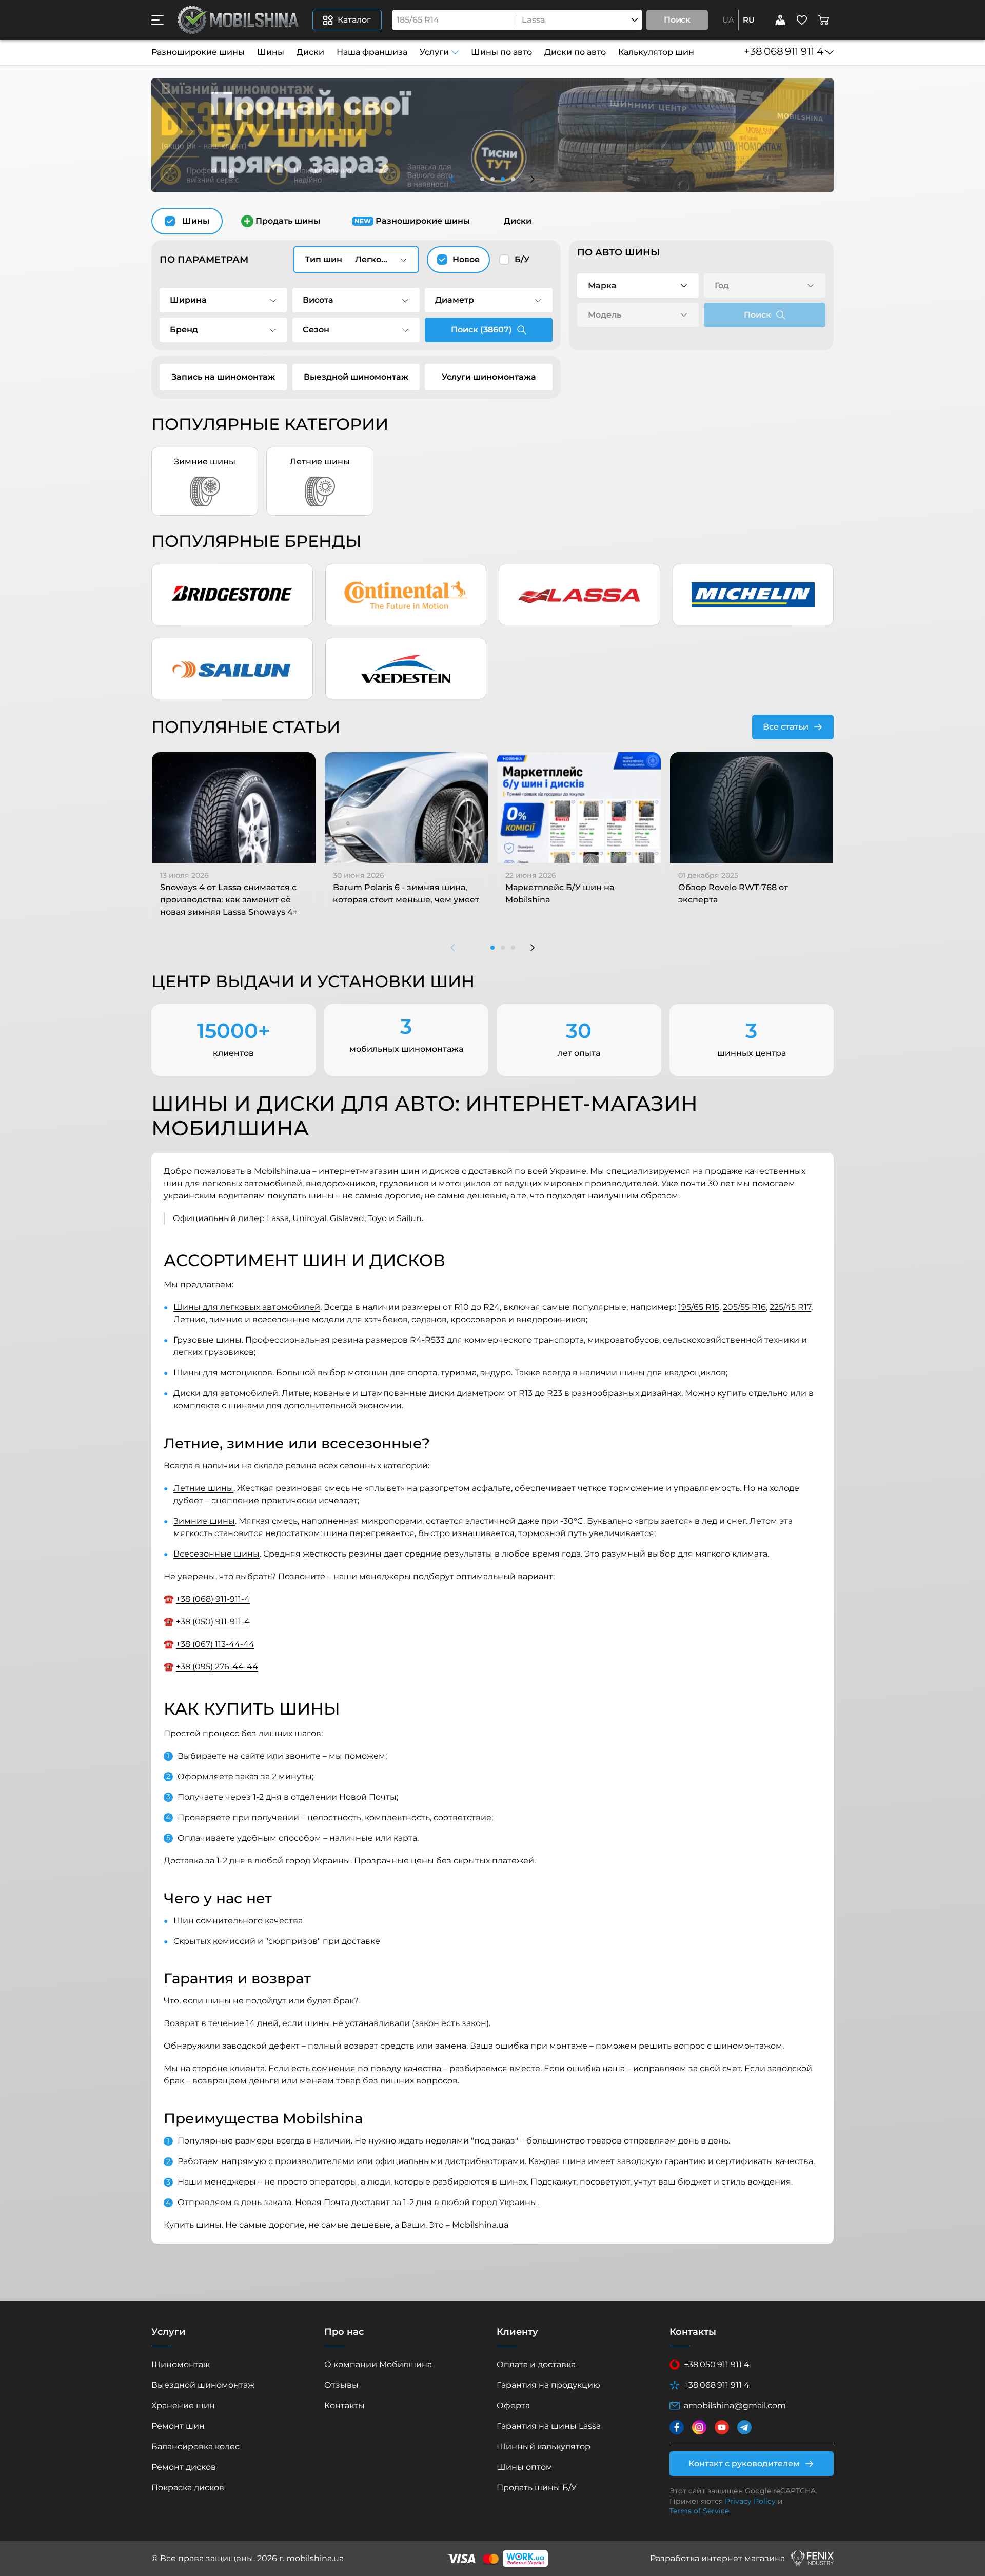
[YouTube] (722, 2427)
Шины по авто (501, 52)
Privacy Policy (750, 2501)
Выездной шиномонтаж (356, 377)
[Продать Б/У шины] (780, 20)
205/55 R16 (744, 1307)
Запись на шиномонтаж (223, 377)
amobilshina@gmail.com (735, 2405)
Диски (310, 52)
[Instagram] (699, 2427)
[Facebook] (677, 2427)
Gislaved (347, 1218)
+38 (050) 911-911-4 (213, 1621)
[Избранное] (802, 20)
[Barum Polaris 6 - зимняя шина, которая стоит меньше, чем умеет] (407, 808)
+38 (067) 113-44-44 (215, 1644)
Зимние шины (204, 1521)
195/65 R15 (699, 1307)
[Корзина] (823, 20)
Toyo (377, 1218)
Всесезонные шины (216, 1554)
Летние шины (203, 1488)
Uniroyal (309, 1218)
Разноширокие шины (198, 52)
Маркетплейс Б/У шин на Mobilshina (560, 893)
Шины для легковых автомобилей (247, 1307)
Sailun (409, 1218)
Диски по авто (575, 52)
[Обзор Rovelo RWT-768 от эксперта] (752, 808)
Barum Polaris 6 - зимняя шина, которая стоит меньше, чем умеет (406, 893)
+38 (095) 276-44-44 (217, 1667)
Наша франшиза (372, 52)
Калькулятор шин (656, 52)
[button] (157, 20)
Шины (271, 52)
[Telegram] (744, 2427)
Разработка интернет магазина (717, 2558)
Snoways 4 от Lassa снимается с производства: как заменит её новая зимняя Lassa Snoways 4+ (229, 900)
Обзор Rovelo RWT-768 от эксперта (733, 893)
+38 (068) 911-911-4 (213, 1599)
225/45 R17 (790, 1307)
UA (728, 20)
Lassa (278, 1218)
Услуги (434, 52)
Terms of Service (699, 2511)
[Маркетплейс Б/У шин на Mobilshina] (579, 808)
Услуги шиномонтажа (489, 377)
